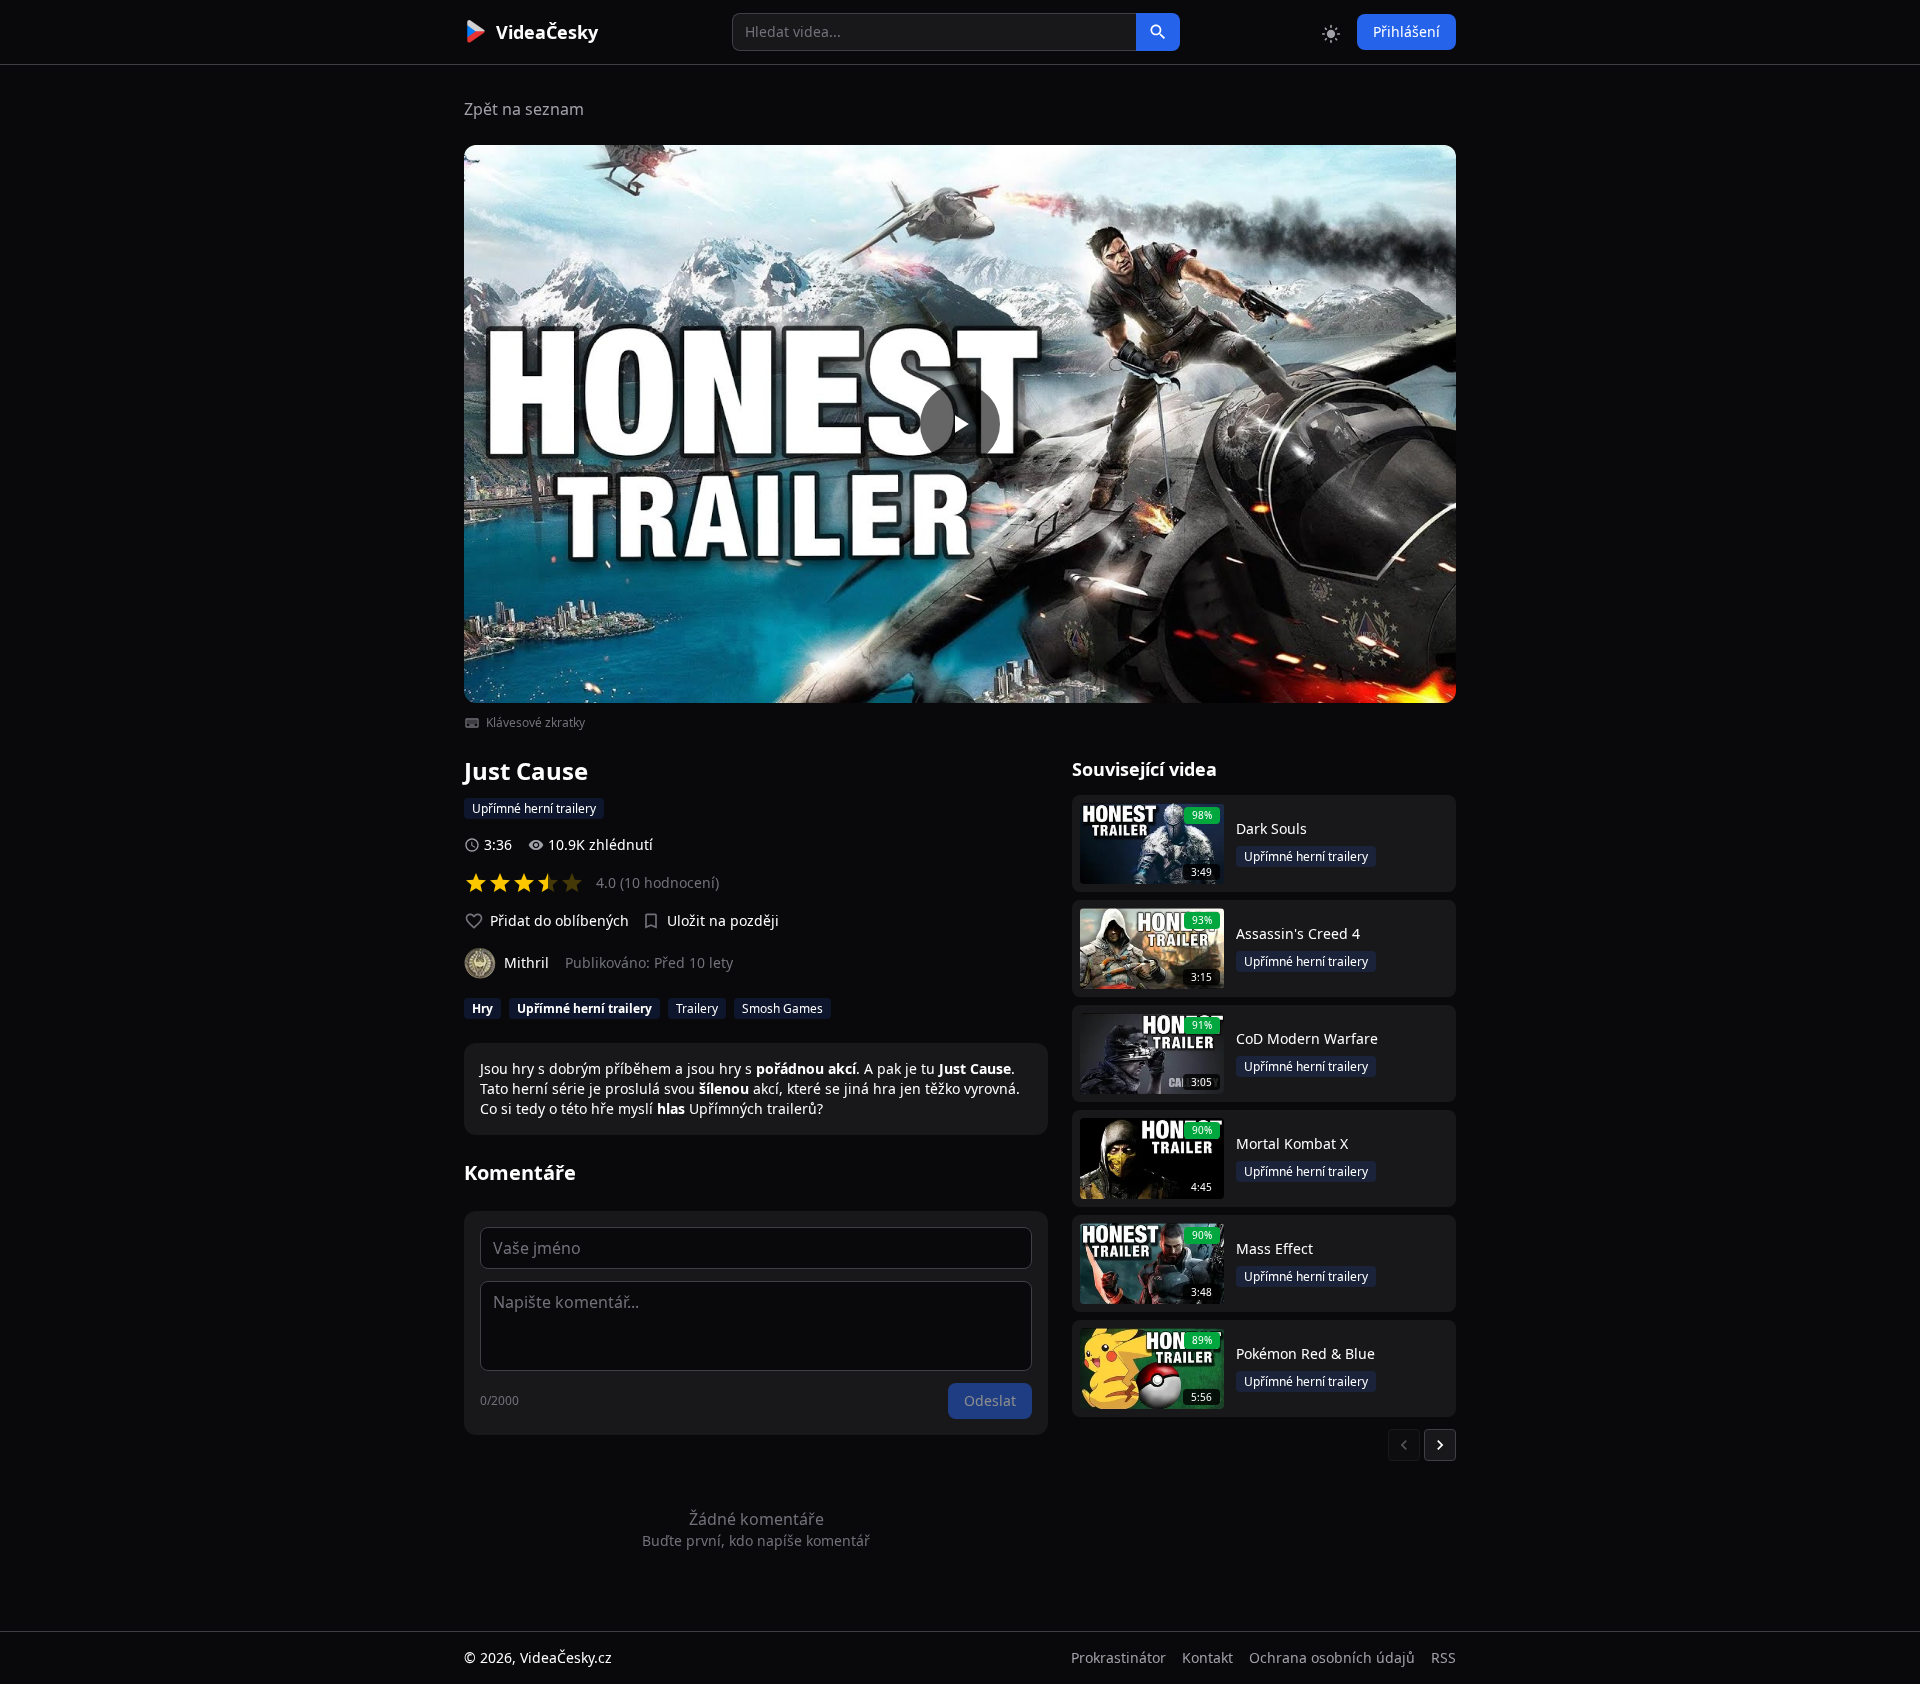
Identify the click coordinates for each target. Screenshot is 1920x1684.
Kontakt (1207, 1657)
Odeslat (990, 1400)
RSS (1443, 1657)
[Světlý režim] (1331, 32)
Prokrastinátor (1118, 1657)
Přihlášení (1406, 31)
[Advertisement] (352, 365)
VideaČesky (547, 32)
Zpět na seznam (524, 109)
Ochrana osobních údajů (1332, 1657)
